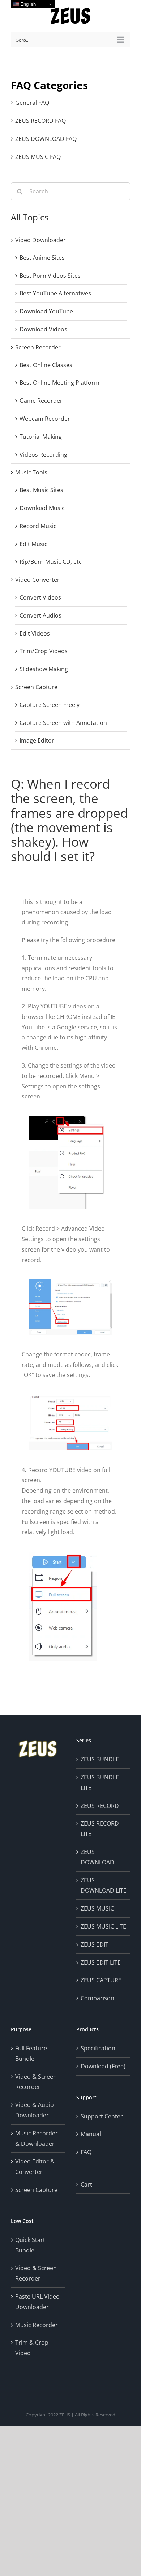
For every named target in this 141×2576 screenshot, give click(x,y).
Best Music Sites (41, 490)
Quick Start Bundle (30, 2245)
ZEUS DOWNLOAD (97, 1857)
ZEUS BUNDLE (100, 1759)
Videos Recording (43, 455)
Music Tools (31, 472)
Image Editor (37, 740)
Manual (91, 2134)
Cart (86, 2184)
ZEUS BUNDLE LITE (100, 1782)
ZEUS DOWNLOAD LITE (104, 1886)
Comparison (97, 1998)
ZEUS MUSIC (97, 1908)
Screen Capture (36, 687)
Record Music (38, 526)
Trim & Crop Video (32, 2348)
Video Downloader (40, 240)
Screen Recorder (38, 347)
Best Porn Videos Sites (50, 276)
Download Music (42, 508)
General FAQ (32, 103)
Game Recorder (41, 401)
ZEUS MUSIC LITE (103, 1926)
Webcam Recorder (45, 419)
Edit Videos (35, 633)
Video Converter (37, 580)
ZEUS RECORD (100, 1806)
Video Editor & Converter (35, 2167)
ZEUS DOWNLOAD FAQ (46, 139)
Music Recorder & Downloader (37, 2138)
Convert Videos (40, 597)
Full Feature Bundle (31, 2053)
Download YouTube (46, 311)
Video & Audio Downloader (35, 2110)
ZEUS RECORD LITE (100, 1829)
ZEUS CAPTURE (101, 1980)
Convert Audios (40, 615)
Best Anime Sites (42, 258)
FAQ (86, 2152)
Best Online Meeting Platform (59, 383)
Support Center (102, 2116)
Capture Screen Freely (50, 705)
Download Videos (43, 329)
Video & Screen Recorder (36, 2082)
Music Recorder (37, 2325)
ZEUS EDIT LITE (101, 1962)
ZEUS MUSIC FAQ (38, 157)
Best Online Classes (46, 365)
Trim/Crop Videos (44, 651)
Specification (98, 2048)
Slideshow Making (44, 669)
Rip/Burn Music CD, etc (51, 562)
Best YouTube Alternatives (55, 293)
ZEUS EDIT (95, 1944)
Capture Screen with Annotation (63, 723)
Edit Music (33, 544)
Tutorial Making (41, 437)
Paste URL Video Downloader (37, 2302)
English (27, 4)
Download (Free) (103, 2066)
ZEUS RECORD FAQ (40, 121)
